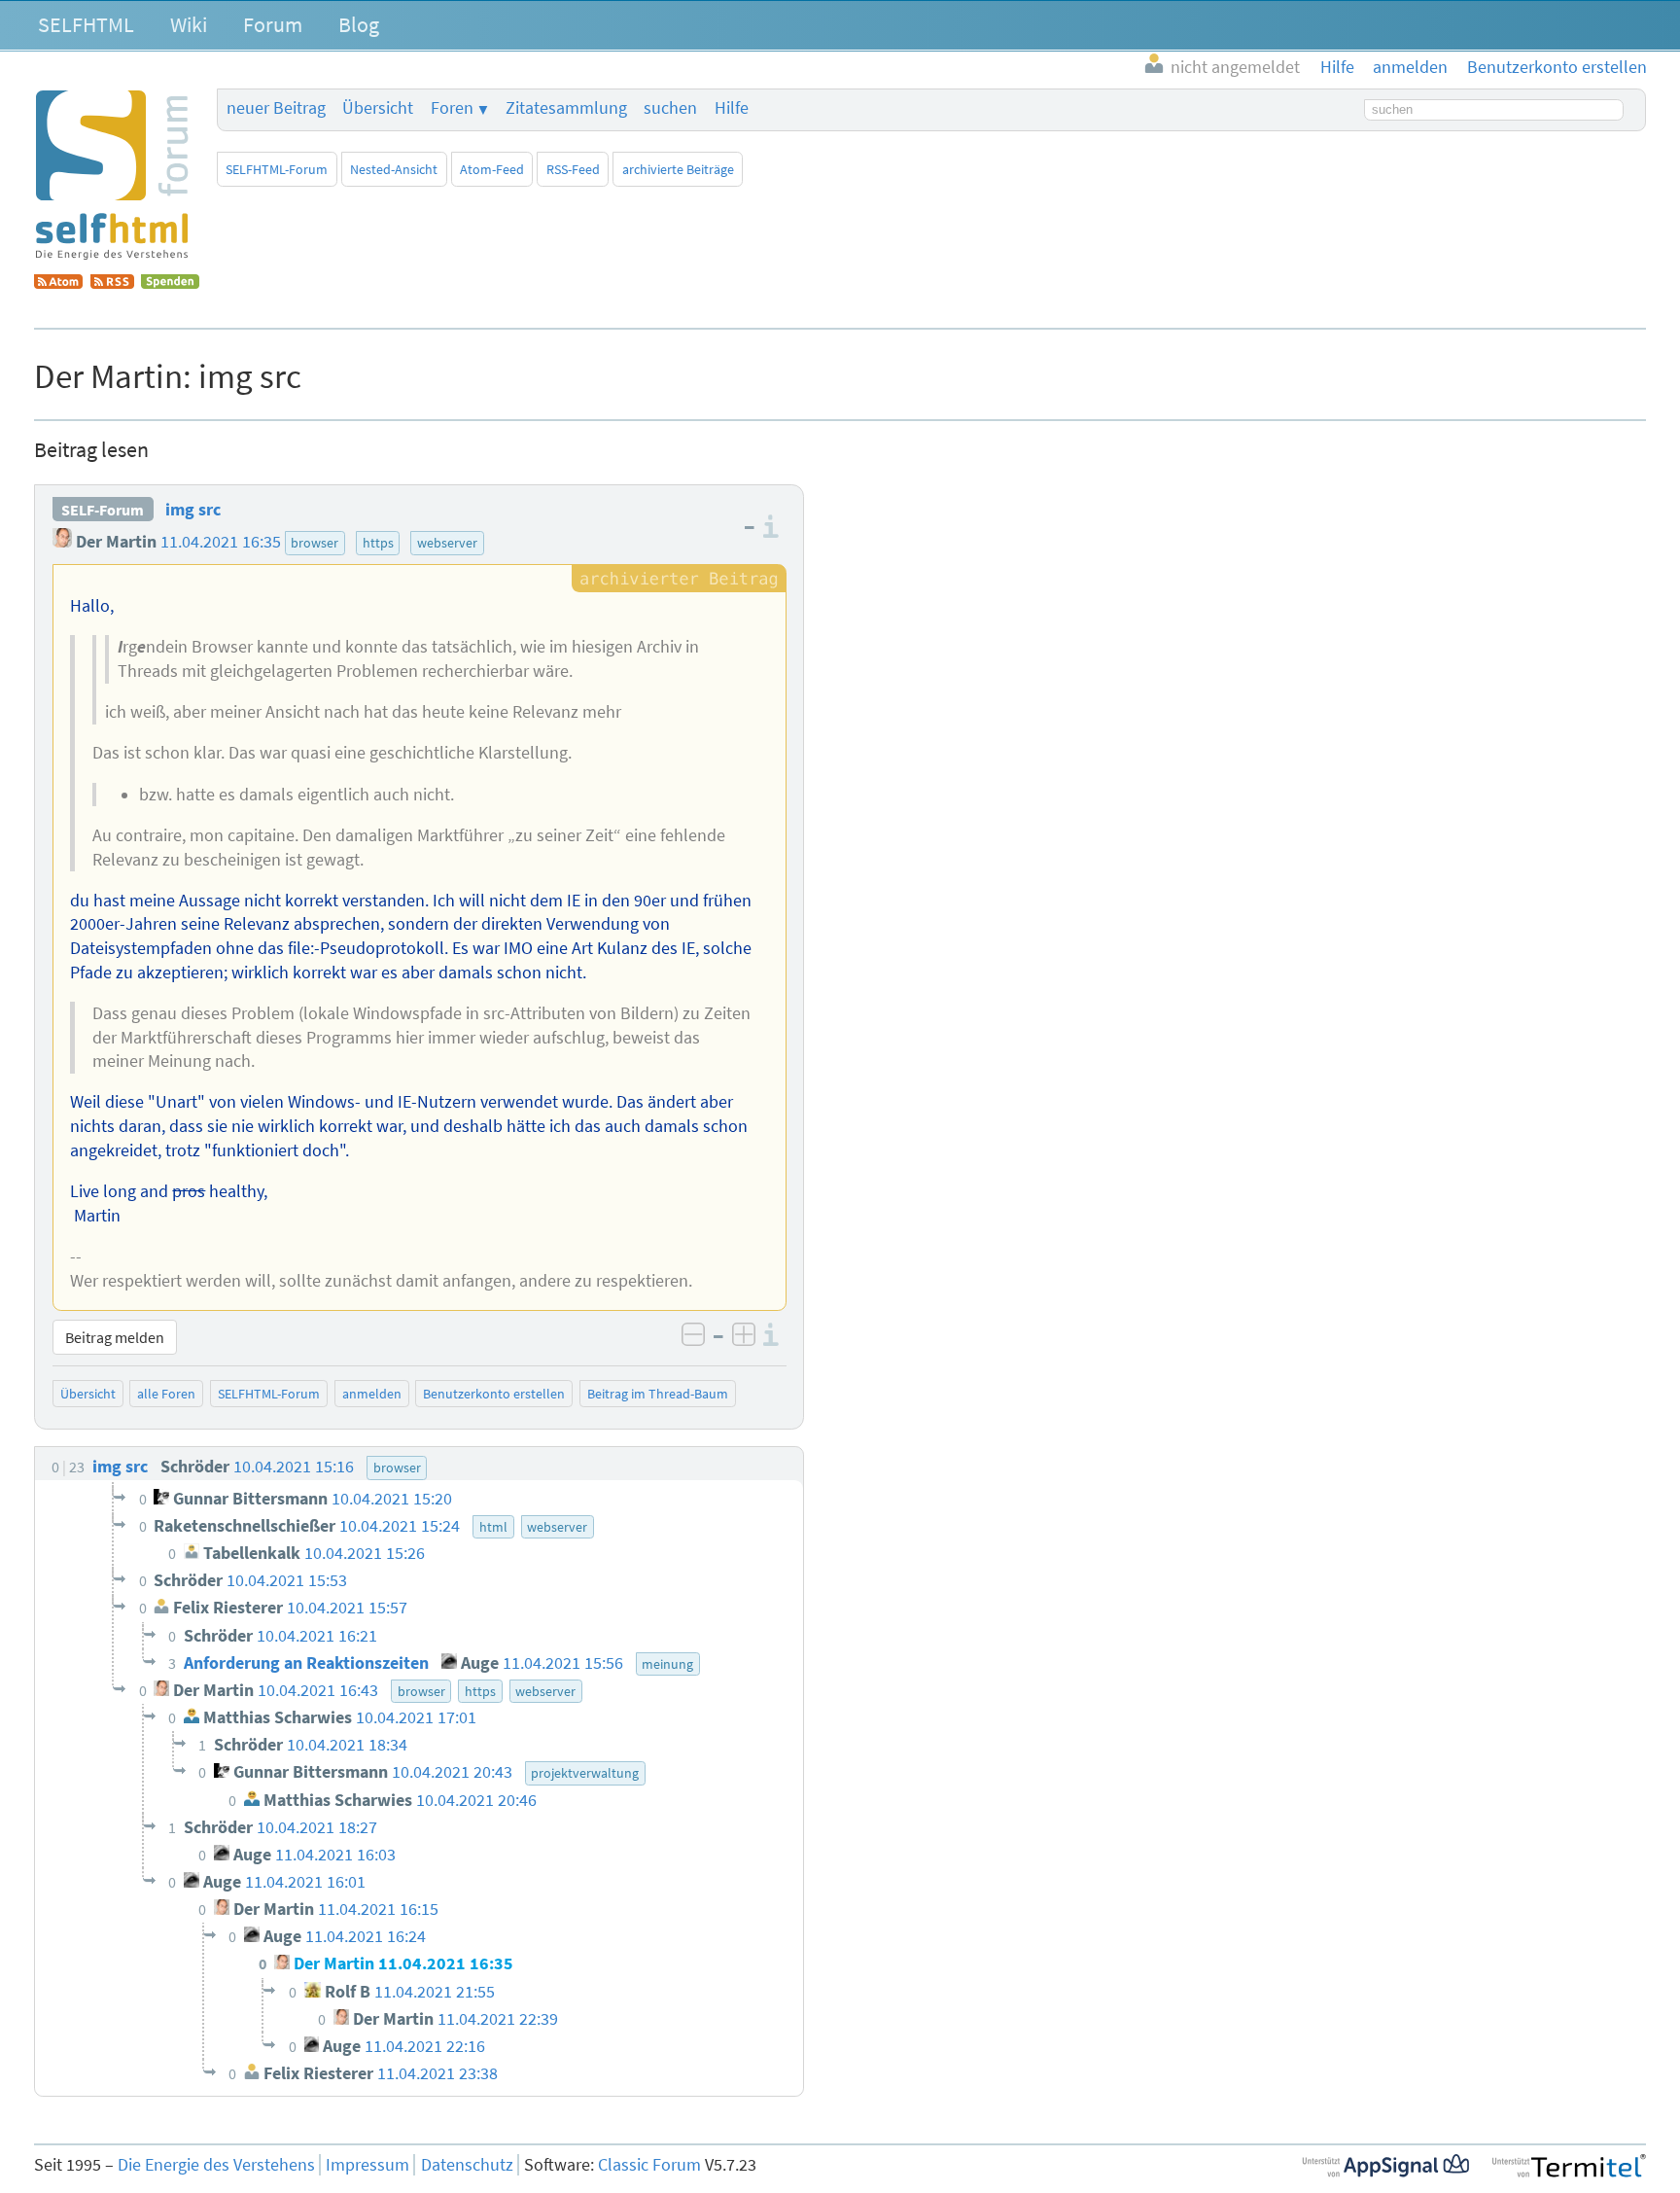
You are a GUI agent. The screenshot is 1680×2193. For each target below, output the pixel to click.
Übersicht (378, 108)
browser (315, 543)
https (378, 543)
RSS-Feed (573, 169)
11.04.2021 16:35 (221, 542)
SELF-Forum (103, 510)
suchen (670, 108)
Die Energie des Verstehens (216, 2165)
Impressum (367, 2165)
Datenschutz (467, 2165)
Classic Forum (649, 2165)
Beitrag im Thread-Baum (658, 1394)
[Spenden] (170, 283)
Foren (452, 108)
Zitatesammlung (566, 108)
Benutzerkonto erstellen (494, 1394)
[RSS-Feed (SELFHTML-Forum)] (112, 283)
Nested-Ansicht (394, 169)
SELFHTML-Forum (277, 169)
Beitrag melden (115, 1337)
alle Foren (166, 1394)
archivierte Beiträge (678, 169)
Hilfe (732, 108)
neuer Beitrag (276, 108)
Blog (359, 24)
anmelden (372, 1394)
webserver (447, 543)
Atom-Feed (492, 169)
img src (193, 510)
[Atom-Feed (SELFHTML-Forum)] (58, 283)
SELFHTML (86, 24)
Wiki (189, 24)
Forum (273, 24)
